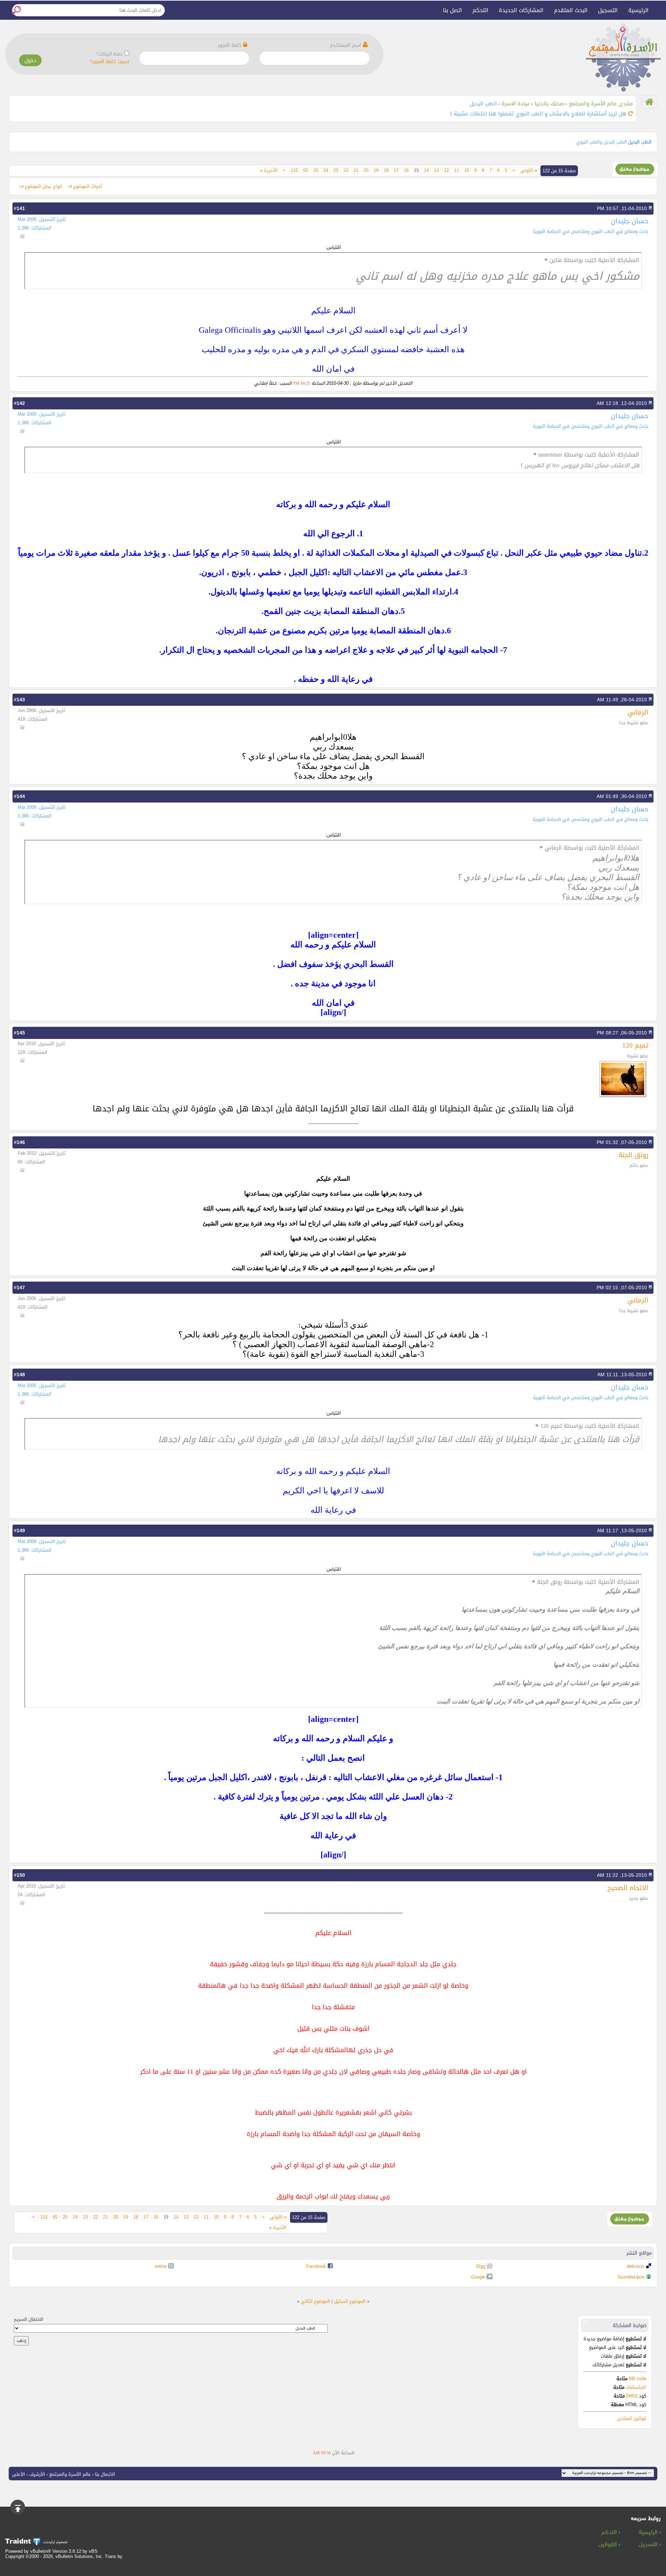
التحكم (480, 10)
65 (306, 171)
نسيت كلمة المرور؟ (109, 62)
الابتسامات (636, 2387)
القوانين (608, 2545)
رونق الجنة (633, 1155)
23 (336, 171)
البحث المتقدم (571, 10)
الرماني (638, 712)
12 (446, 171)
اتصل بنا (452, 10)
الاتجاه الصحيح (628, 1888)
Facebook (316, 2266)
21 (356, 171)
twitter (161, 2266)
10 (467, 171)
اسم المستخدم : (345, 45)
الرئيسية (638, 10)
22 (346, 171)
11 (456, 171)
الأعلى (19, 2474)
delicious (636, 2266)
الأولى (529, 171)
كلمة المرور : (229, 45)
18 (386, 171)
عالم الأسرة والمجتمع (70, 2474)
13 (436, 171)
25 (316, 171)
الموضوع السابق (350, 2301)
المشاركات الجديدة (521, 10)
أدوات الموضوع (88, 186)
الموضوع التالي (315, 2301)
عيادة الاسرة (516, 104)
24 (326, 171)
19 (376, 171)
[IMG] (632, 2396)
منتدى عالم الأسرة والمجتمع (601, 104)
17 (396, 171)
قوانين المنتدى (632, 2418)
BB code (637, 2379)
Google (478, 2277)
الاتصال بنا (105, 2474)
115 (294, 171)
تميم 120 (635, 1045)
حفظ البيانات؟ (110, 54)
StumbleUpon (631, 2277)
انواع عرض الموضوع (43, 186)
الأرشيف (37, 2474)
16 (406, 171)
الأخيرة (269, 171)
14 (426, 171)
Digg (481, 2266)
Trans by (114, 2556)
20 (366, 171)
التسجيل (608, 10)
